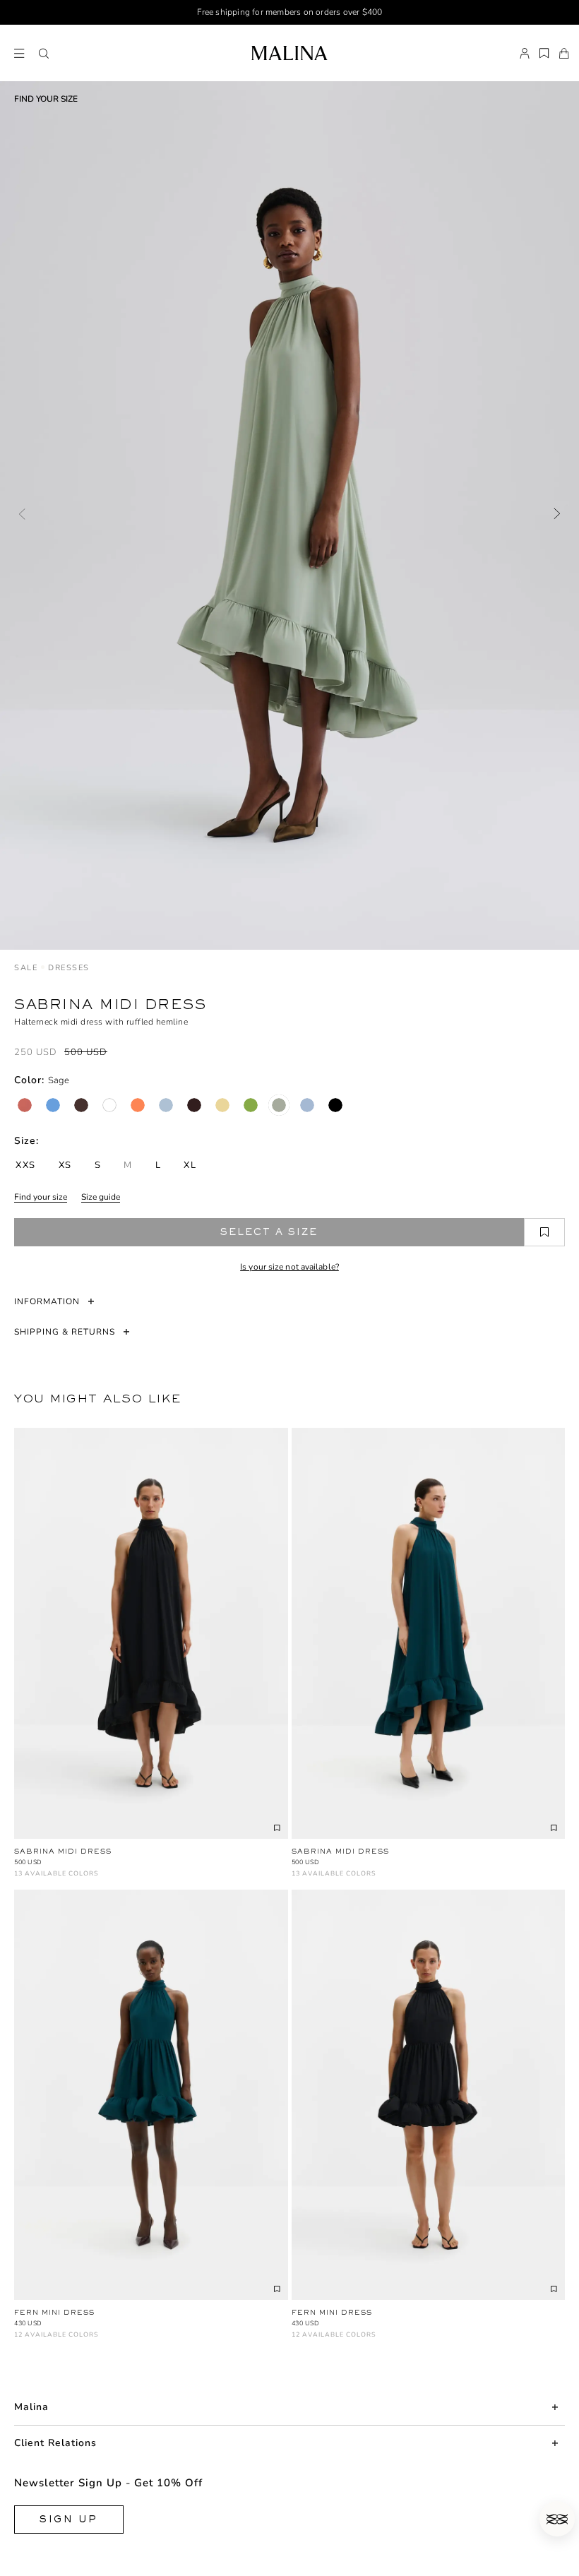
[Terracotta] (25, 1105)
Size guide (101, 1197)
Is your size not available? (289, 1267)
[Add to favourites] (544, 1232)
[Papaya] (138, 1105)
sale (26, 968)
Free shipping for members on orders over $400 (290, 12)
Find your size (41, 1197)
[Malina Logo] (289, 53)
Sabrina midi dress (63, 1851)
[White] (109, 1105)
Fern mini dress (54, 2312)
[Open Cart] (564, 54)
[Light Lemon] (222, 1105)
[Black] (335, 1105)
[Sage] (279, 1105)
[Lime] (251, 1105)
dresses (69, 968)
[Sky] (307, 1105)
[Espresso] (194, 1105)
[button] (44, 54)
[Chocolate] (81, 1105)
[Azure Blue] (53, 1105)
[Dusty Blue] (166, 1105)
